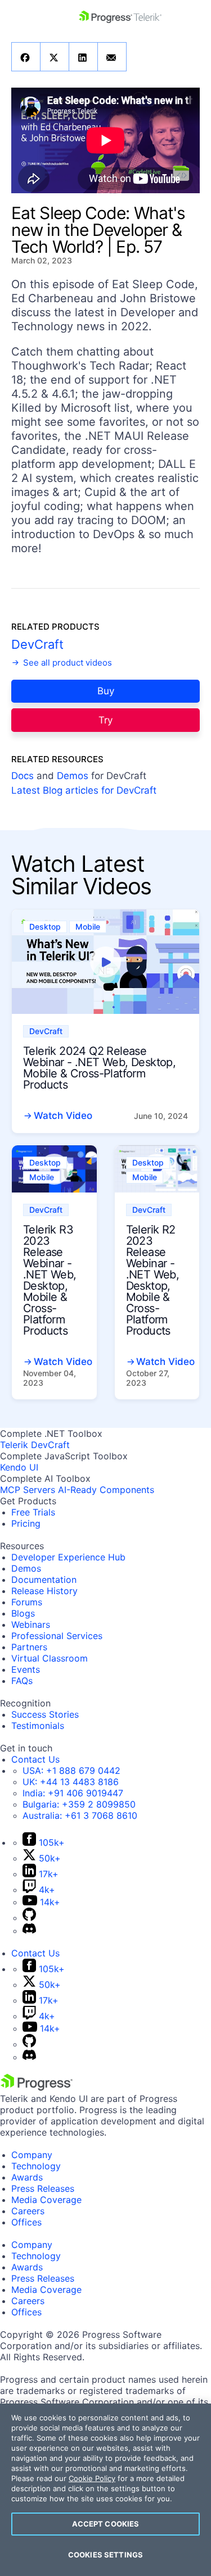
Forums (27, 1602)
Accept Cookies (106, 2524)
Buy (106, 691)
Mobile (88, 927)
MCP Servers (28, 1490)
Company (32, 2155)
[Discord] (29, 1931)
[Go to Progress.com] (37, 2087)
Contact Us (35, 1759)
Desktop (45, 927)
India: (73, 1793)
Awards (27, 2177)
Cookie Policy (92, 2478)
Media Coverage (46, 2200)
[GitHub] (29, 1918)
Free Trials (33, 1512)
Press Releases (43, 2188)
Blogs (23, 1613)
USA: (71, 1771)
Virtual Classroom (50, 1658)
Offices (26, 2222)
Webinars (31, 1624)
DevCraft (37, 644)
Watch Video (63, 1116)
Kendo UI (19, 1467)
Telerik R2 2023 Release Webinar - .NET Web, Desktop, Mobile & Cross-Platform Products (153, 1280)
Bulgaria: (79, 1804)
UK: (71, 1782)
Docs (23, 776)
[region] (105, 2490)
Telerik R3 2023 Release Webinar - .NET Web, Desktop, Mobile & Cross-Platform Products (50, 1280)
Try (105, 720)
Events (26, 1669)
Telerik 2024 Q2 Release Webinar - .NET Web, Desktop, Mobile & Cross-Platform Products (99, 1068)
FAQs (22, 1681)
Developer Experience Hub (68, 1557)
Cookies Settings (105, 2555)
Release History (44, 1591)
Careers (28, 2211)
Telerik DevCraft (35, 1445)
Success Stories (45, 1714)
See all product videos (66, 663)
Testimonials (38, 1726)
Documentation (44, 1580)
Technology (36, 2166)
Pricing (26, 1523)
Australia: (80, 1815)
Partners (29, 1647)
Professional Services (57, 1636)
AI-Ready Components (106, 1490)
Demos (73, 776)
